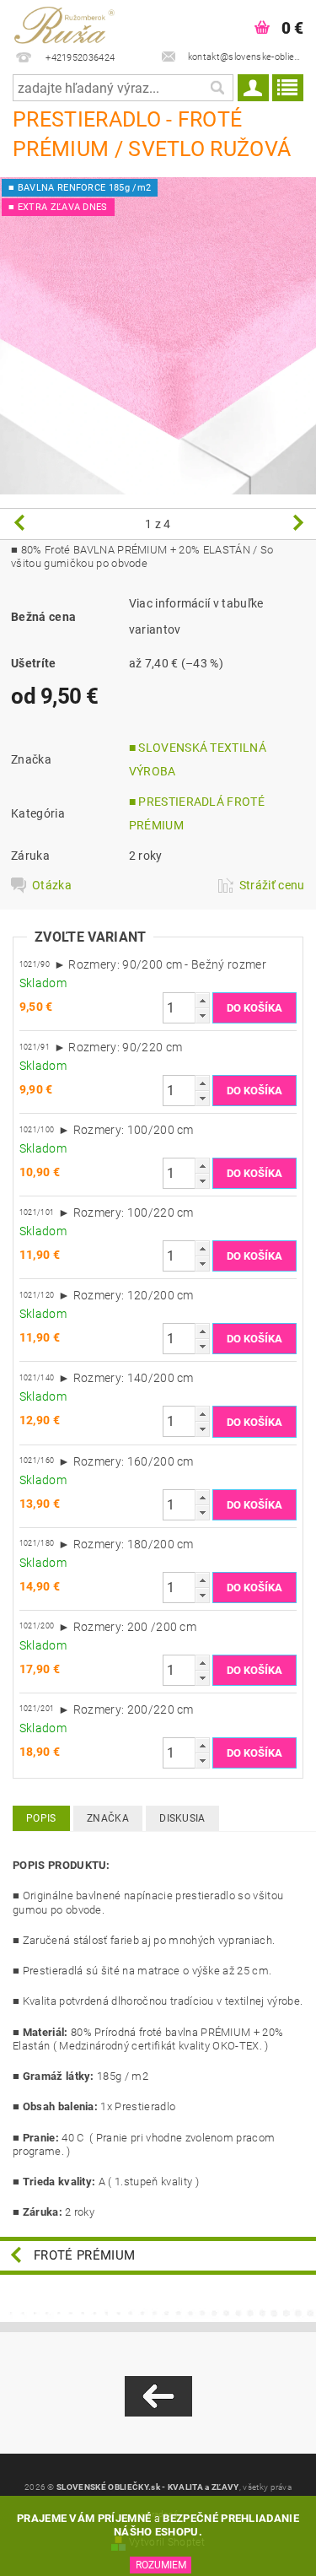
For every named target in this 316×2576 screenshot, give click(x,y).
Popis (41, 1818)
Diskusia (182, 1818)
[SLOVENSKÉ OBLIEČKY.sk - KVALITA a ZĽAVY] (79, 22)
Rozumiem (161, 2565)
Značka (108, 1818)
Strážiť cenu (272, 885)
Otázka (52, 885)
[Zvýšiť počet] (202, 1000)
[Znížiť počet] (202, 1015)
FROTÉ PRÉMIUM (84, 2255)
